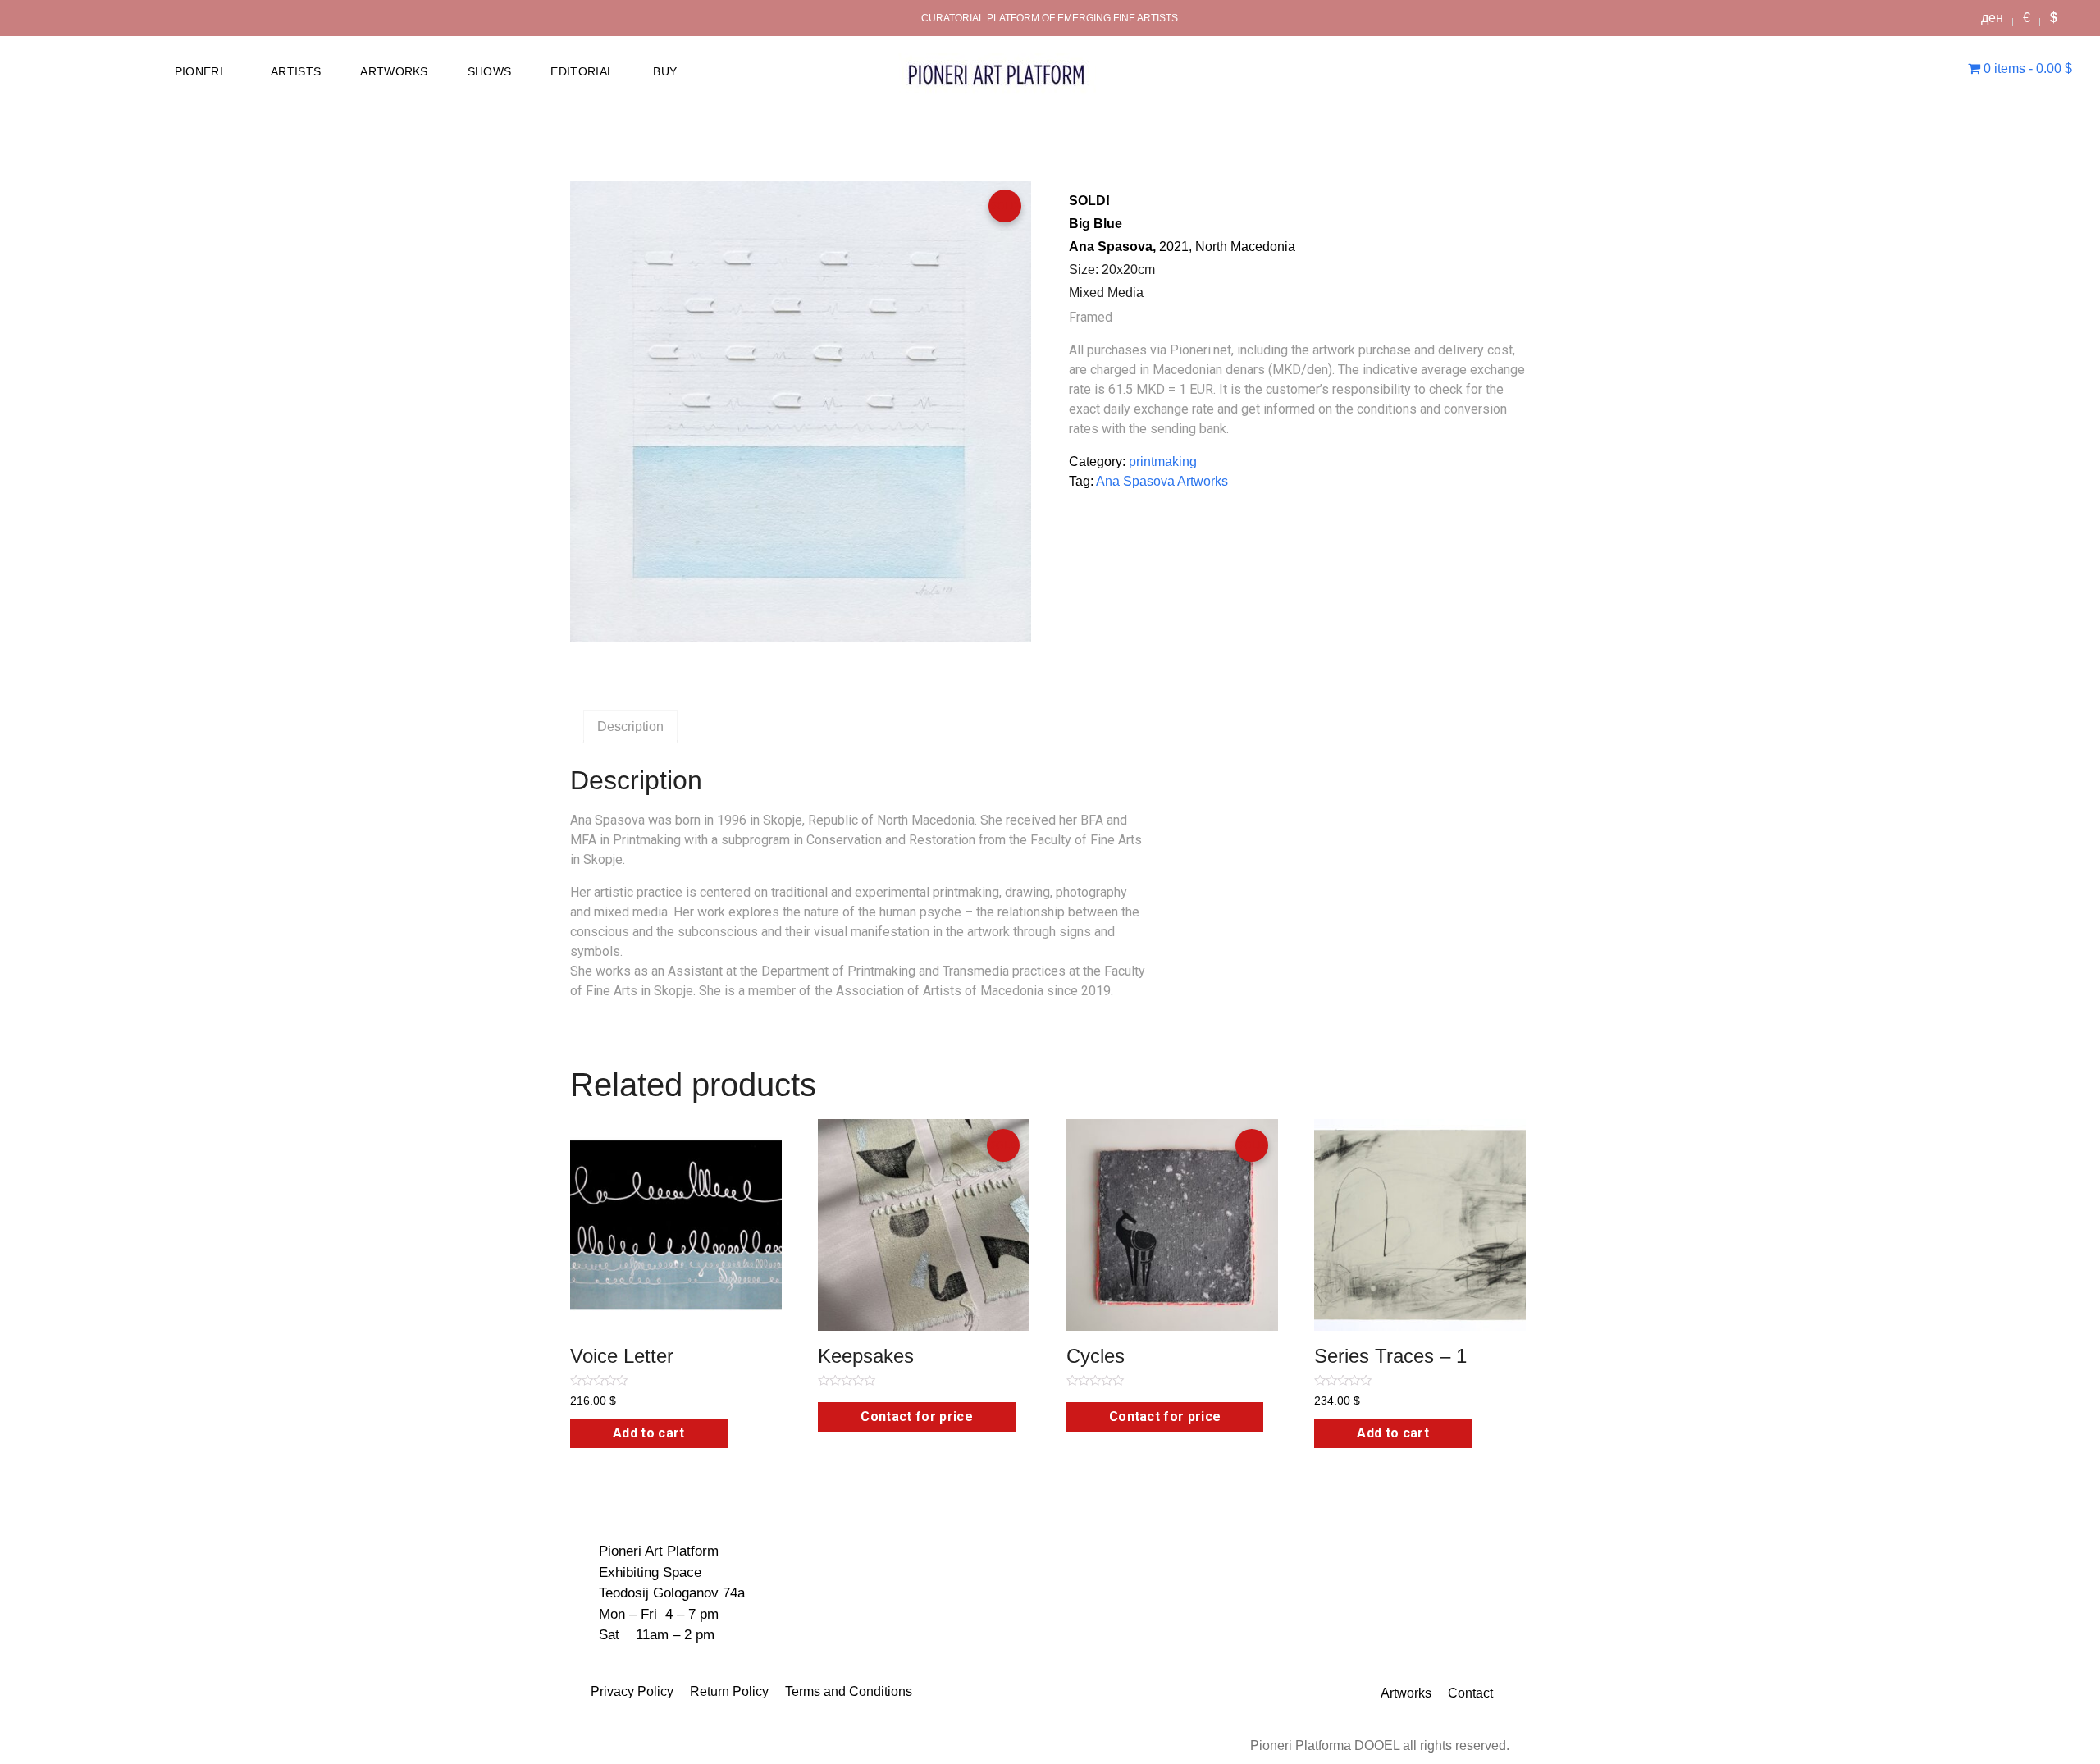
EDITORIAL (582, 71)
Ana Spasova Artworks (1162, 481)
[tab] (630, 727)
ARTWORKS (394, 71)
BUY (665, 71)
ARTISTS (296, 71)
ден (1992, 18)
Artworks (1406, 1693)
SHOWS (490, 71)
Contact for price (916, 1417)
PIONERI (199, 71)
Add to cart (649, 1433)
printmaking (1163, 462)
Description (630, 727)
